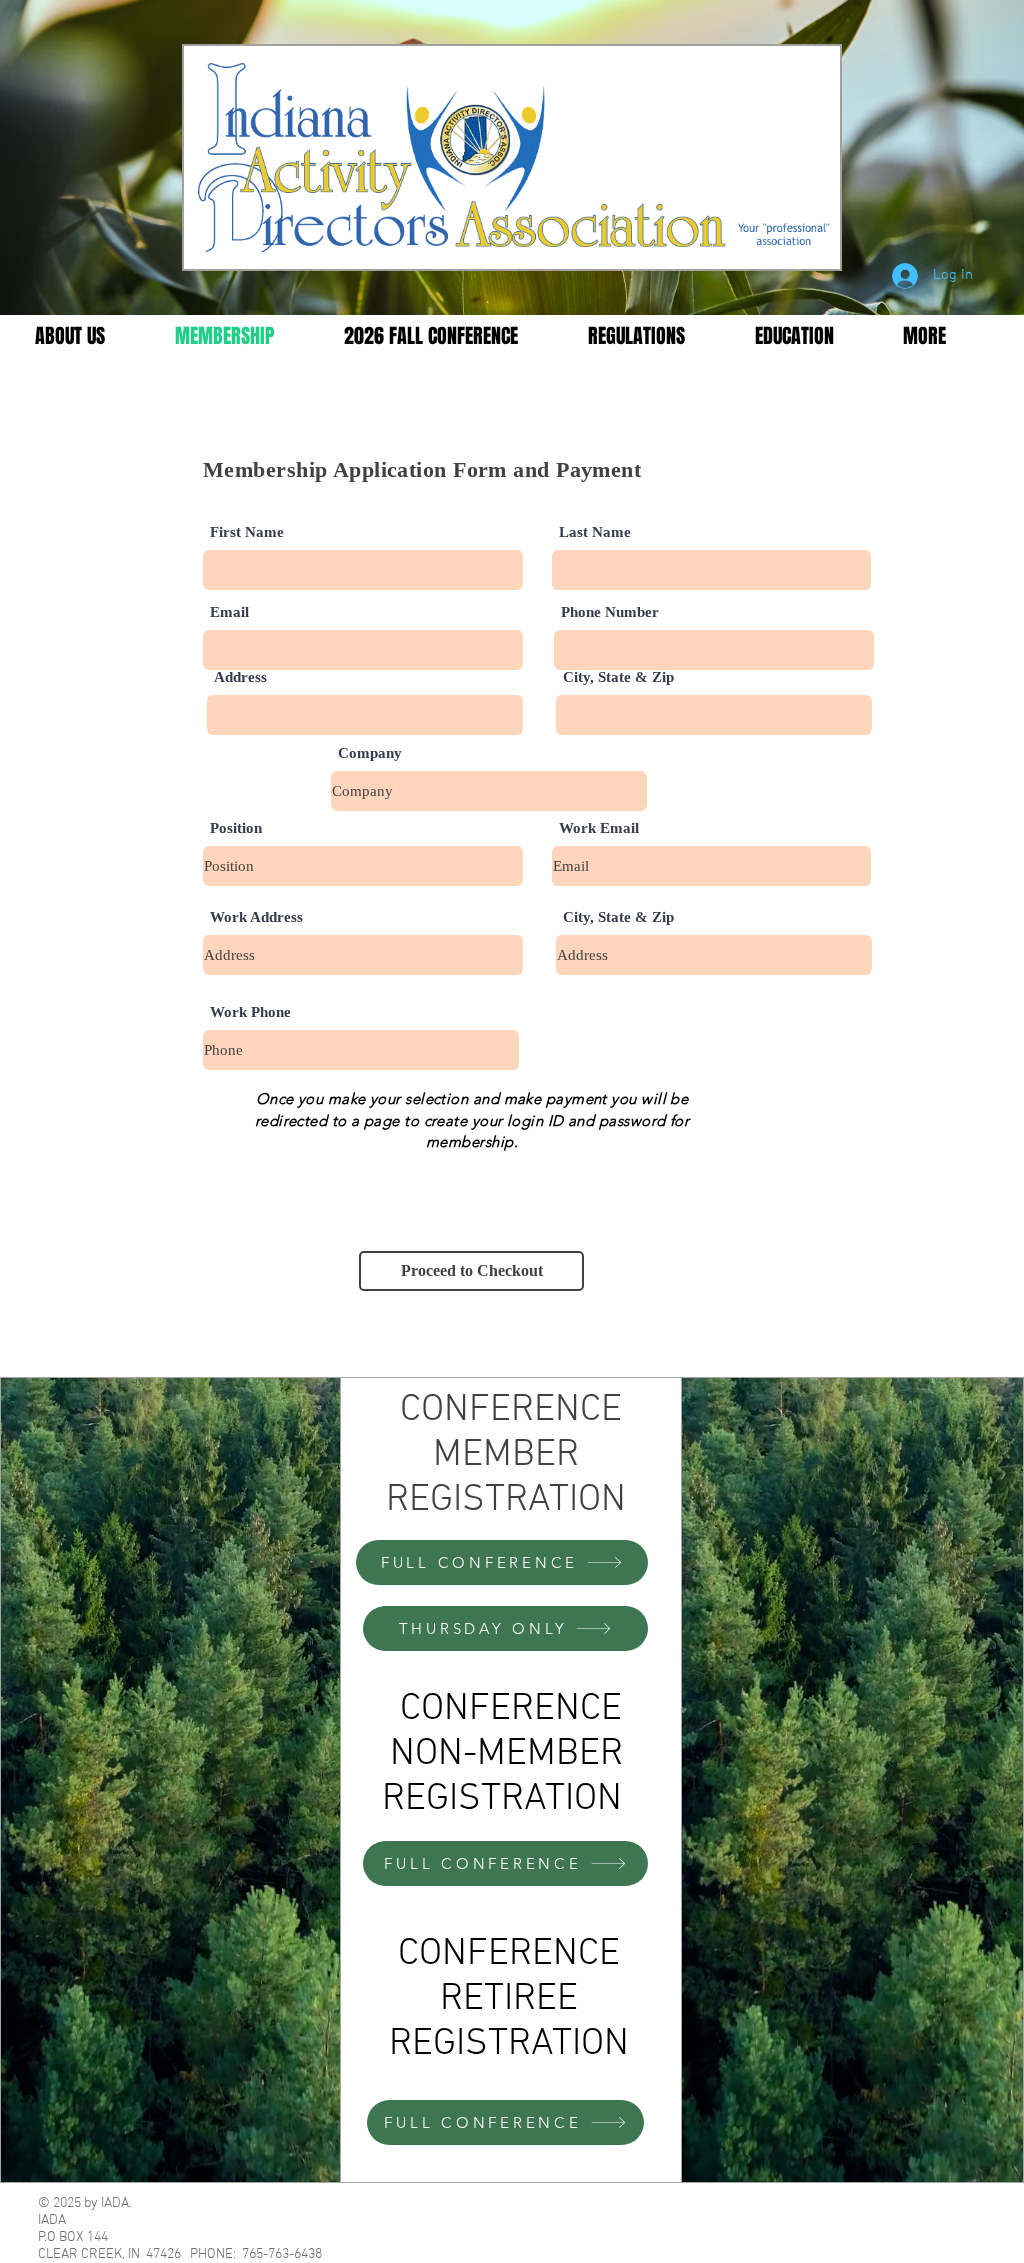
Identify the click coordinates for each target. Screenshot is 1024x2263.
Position (236, 828)
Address (240, 677)
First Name (247, 532)
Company (370, 753)
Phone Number (610, 612)
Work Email (599, 828)
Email (229, 612)
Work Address (256, 917)
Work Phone (250, 1012)
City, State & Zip (618, 677)
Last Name (595, 532)
